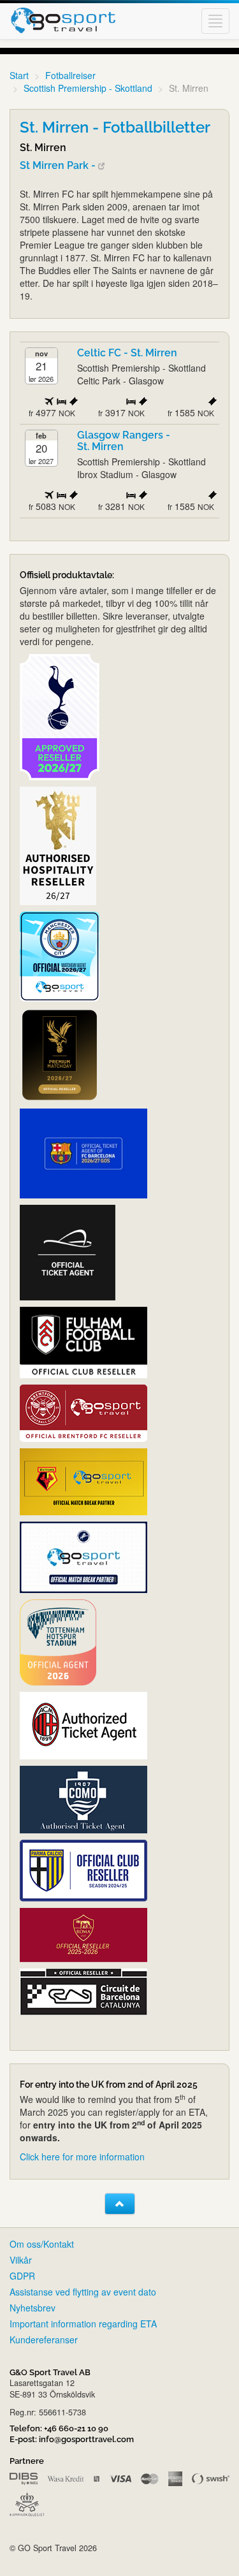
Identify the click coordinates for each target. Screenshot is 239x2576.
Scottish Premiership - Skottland (88, 88)
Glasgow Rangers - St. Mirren (124, 441)
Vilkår (21, 2260)
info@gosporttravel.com (86, 2439)
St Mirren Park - (59, 165)
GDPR (22, 2276)
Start (19, 75)
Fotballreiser (70, 75)
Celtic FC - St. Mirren (127, 353)
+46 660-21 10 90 (76, 2428)
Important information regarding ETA (83, 2324)
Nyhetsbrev (33, 2308)
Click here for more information (82, 2157)
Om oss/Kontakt (42, 2244)
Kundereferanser (44, 2340)
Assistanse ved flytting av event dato (83, 2292)
